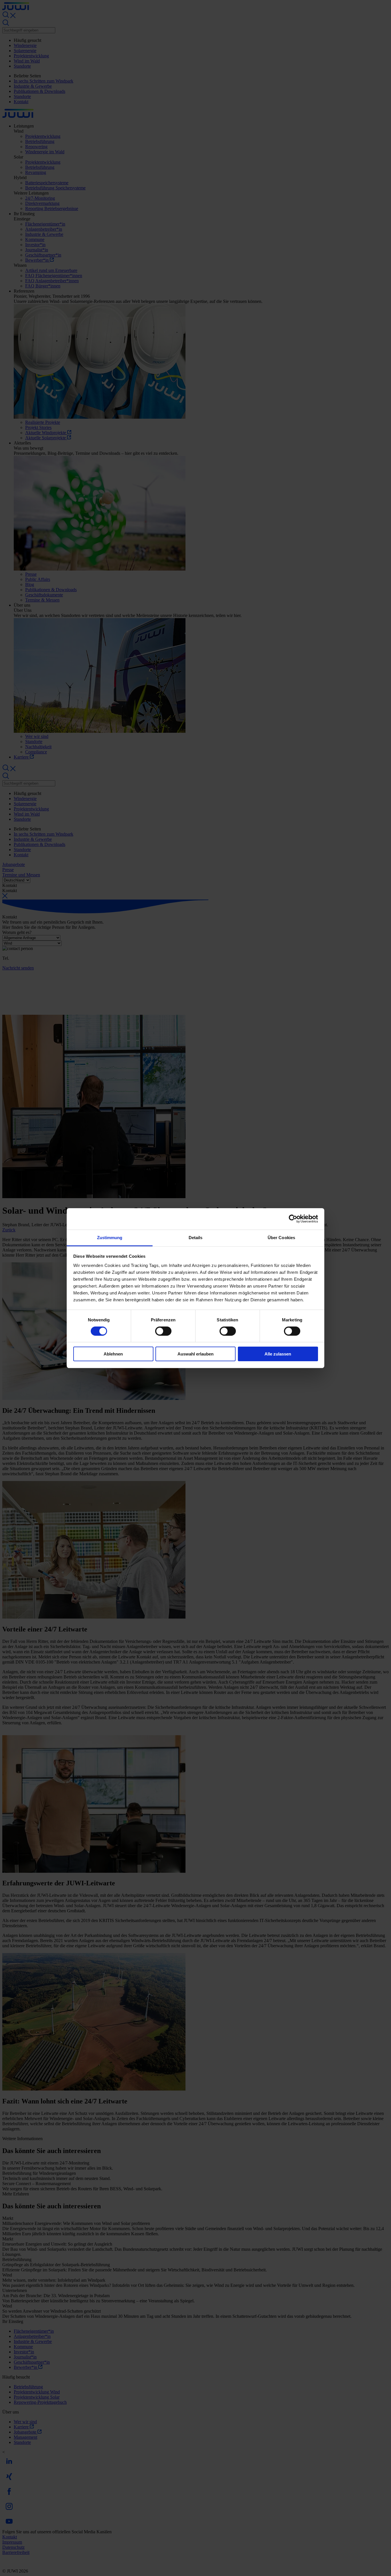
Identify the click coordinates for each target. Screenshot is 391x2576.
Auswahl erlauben (195, 1354)
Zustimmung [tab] (110, 1237)
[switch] (163, 1331)
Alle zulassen (278, 1354)
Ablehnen (113, 1354)
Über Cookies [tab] (281, 1237)
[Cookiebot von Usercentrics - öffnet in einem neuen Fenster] (293, 1219)
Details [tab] (196, 1237)
